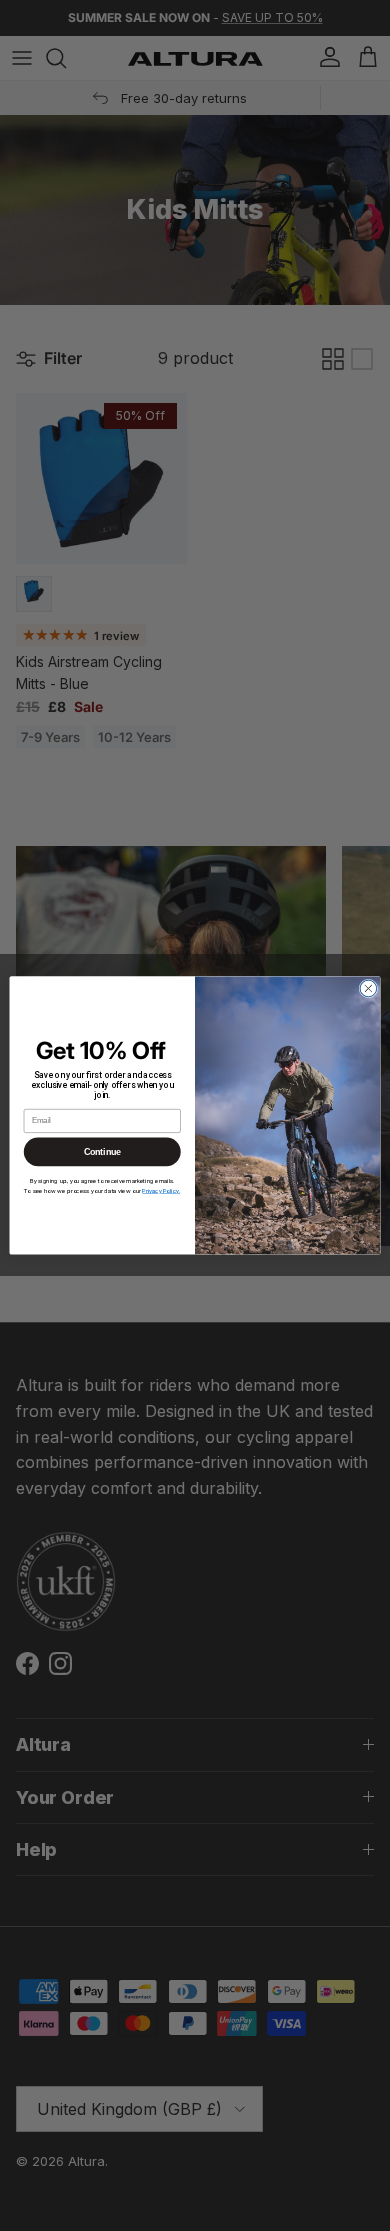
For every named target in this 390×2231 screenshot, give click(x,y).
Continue (102, 1152)
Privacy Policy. (161, 1190)
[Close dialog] (368, 988)
